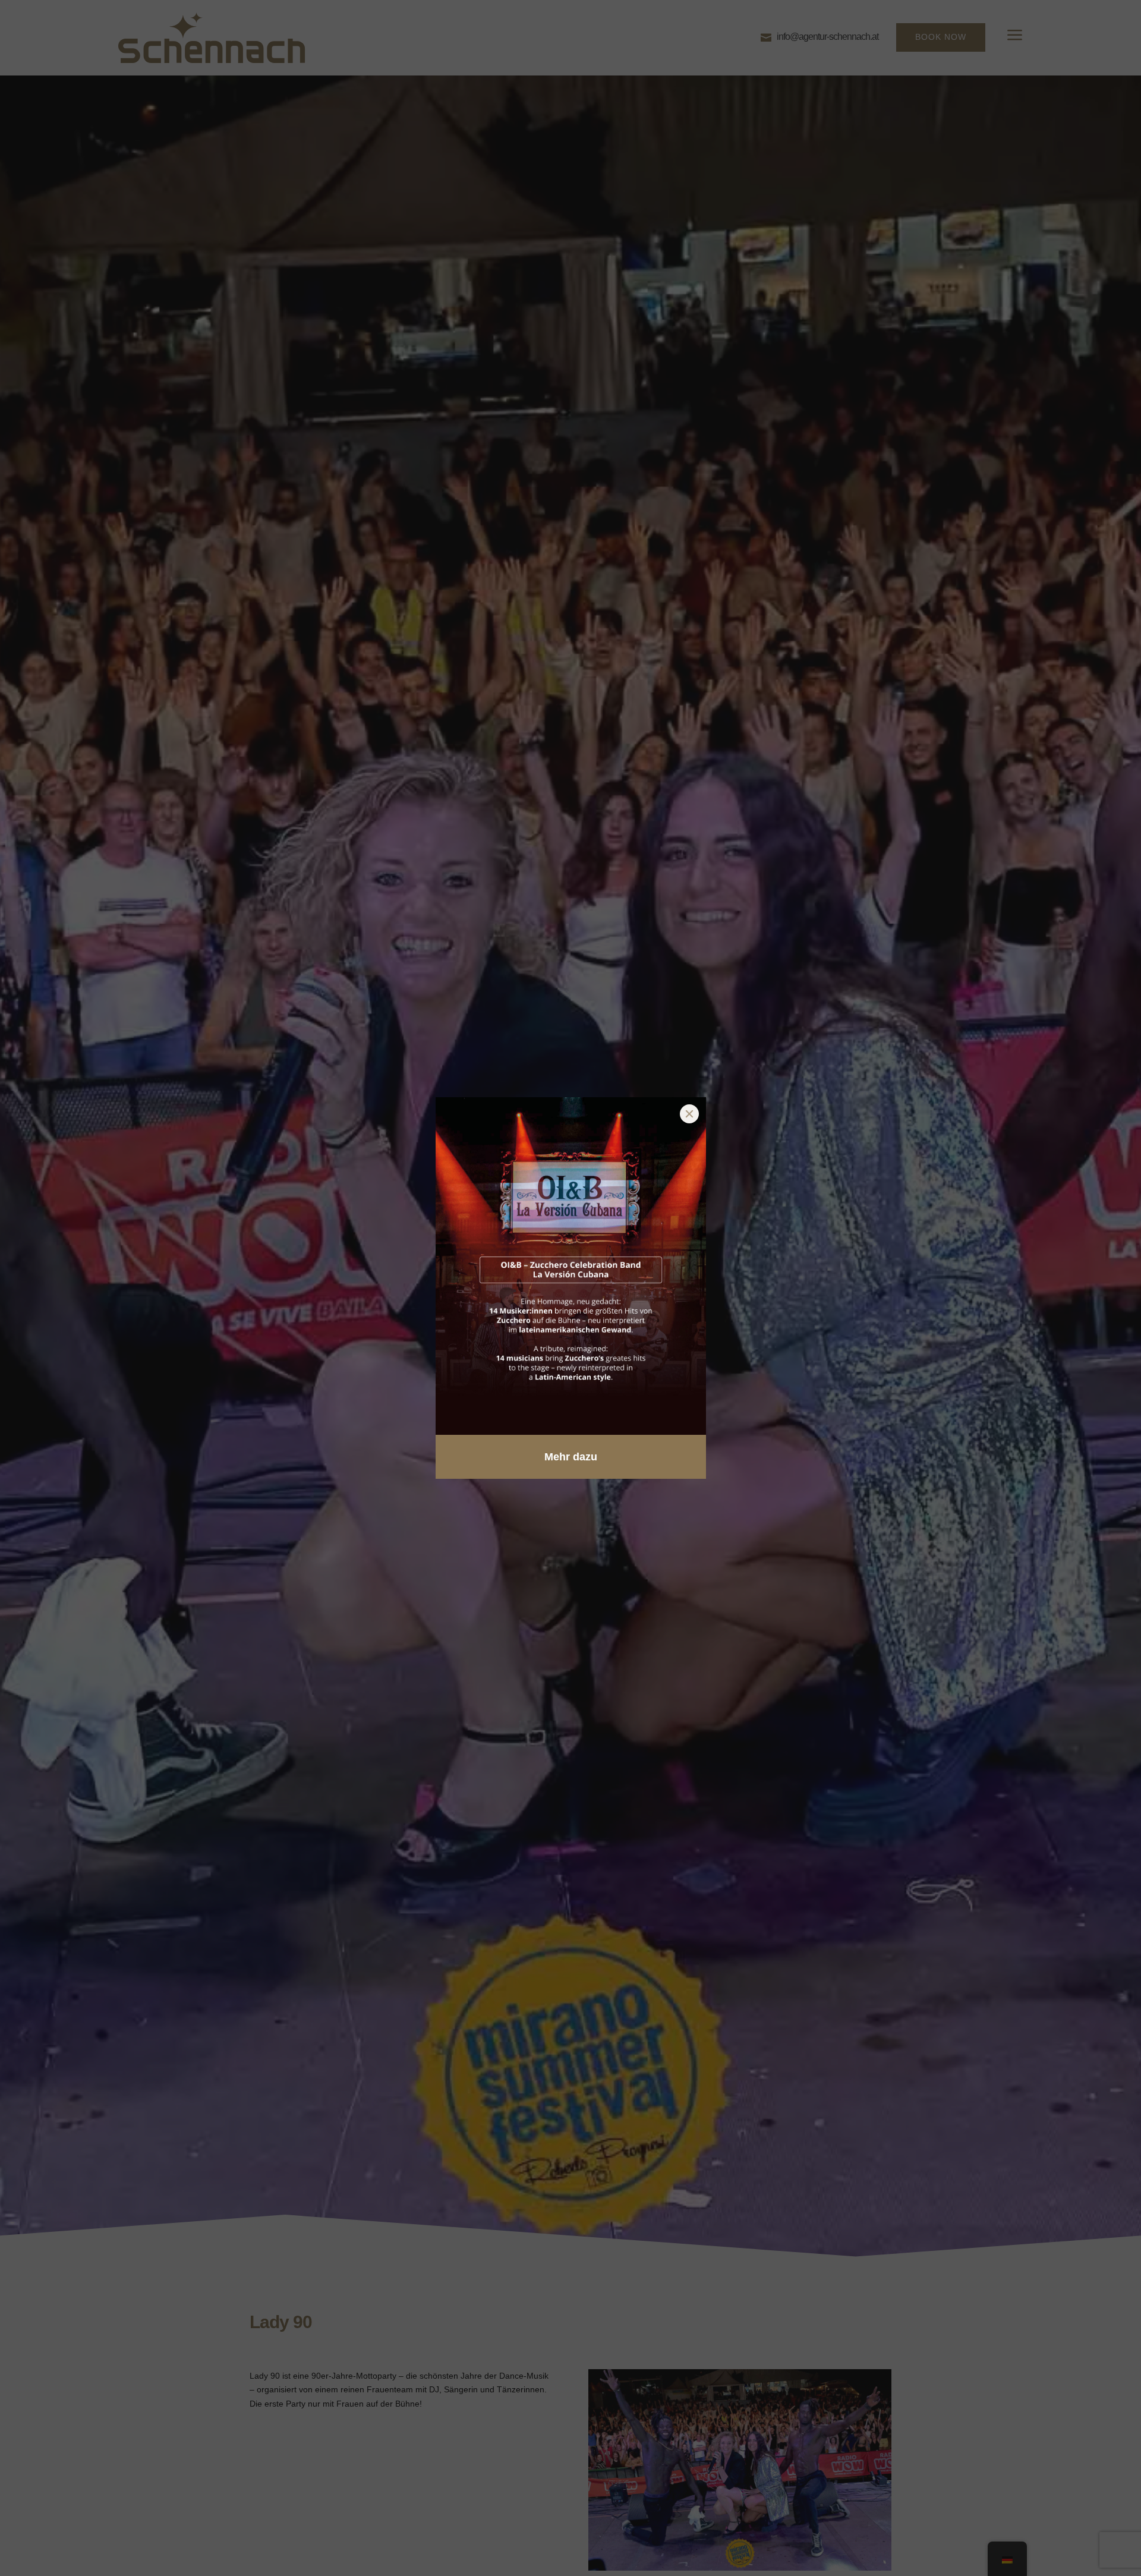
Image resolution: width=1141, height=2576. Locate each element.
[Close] (689, 1114)
